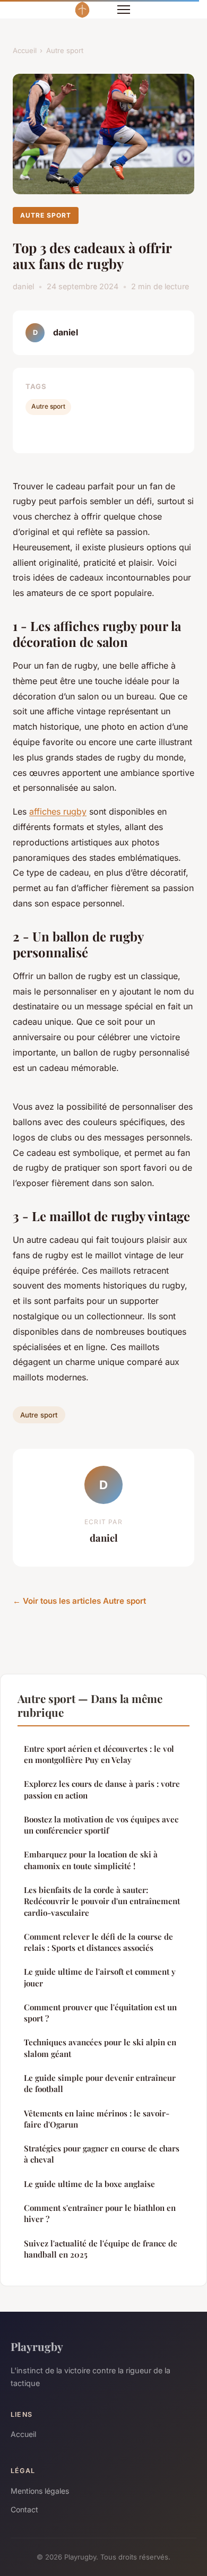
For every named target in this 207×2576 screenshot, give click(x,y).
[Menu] (124, 10)
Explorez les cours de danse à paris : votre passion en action (102, 1789)
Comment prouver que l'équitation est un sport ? (100, 2013)
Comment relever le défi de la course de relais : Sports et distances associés (98, 1942)
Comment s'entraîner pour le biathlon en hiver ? (100, 2213)
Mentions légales (40, 2491)
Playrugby (37, 2346)
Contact (24, 2509)
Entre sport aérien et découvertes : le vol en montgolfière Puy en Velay (99, 1754)
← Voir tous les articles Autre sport (79, 1601)
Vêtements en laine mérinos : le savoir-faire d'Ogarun (97, 2119)
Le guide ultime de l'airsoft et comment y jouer (100, 1977)
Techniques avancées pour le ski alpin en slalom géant (100, 2048)
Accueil (25, 50)
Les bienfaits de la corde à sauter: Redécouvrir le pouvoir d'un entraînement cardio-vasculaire (102, 1901)
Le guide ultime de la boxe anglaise (89, 2184)
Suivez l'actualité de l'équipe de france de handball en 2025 (101, 2249)
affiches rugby (58, 811)
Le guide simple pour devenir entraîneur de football (100, 2083)
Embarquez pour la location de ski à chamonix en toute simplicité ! (91, 1860)
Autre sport (65, 50)
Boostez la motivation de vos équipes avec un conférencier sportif (101, 1825)
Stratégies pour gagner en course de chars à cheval (102, 2154)
